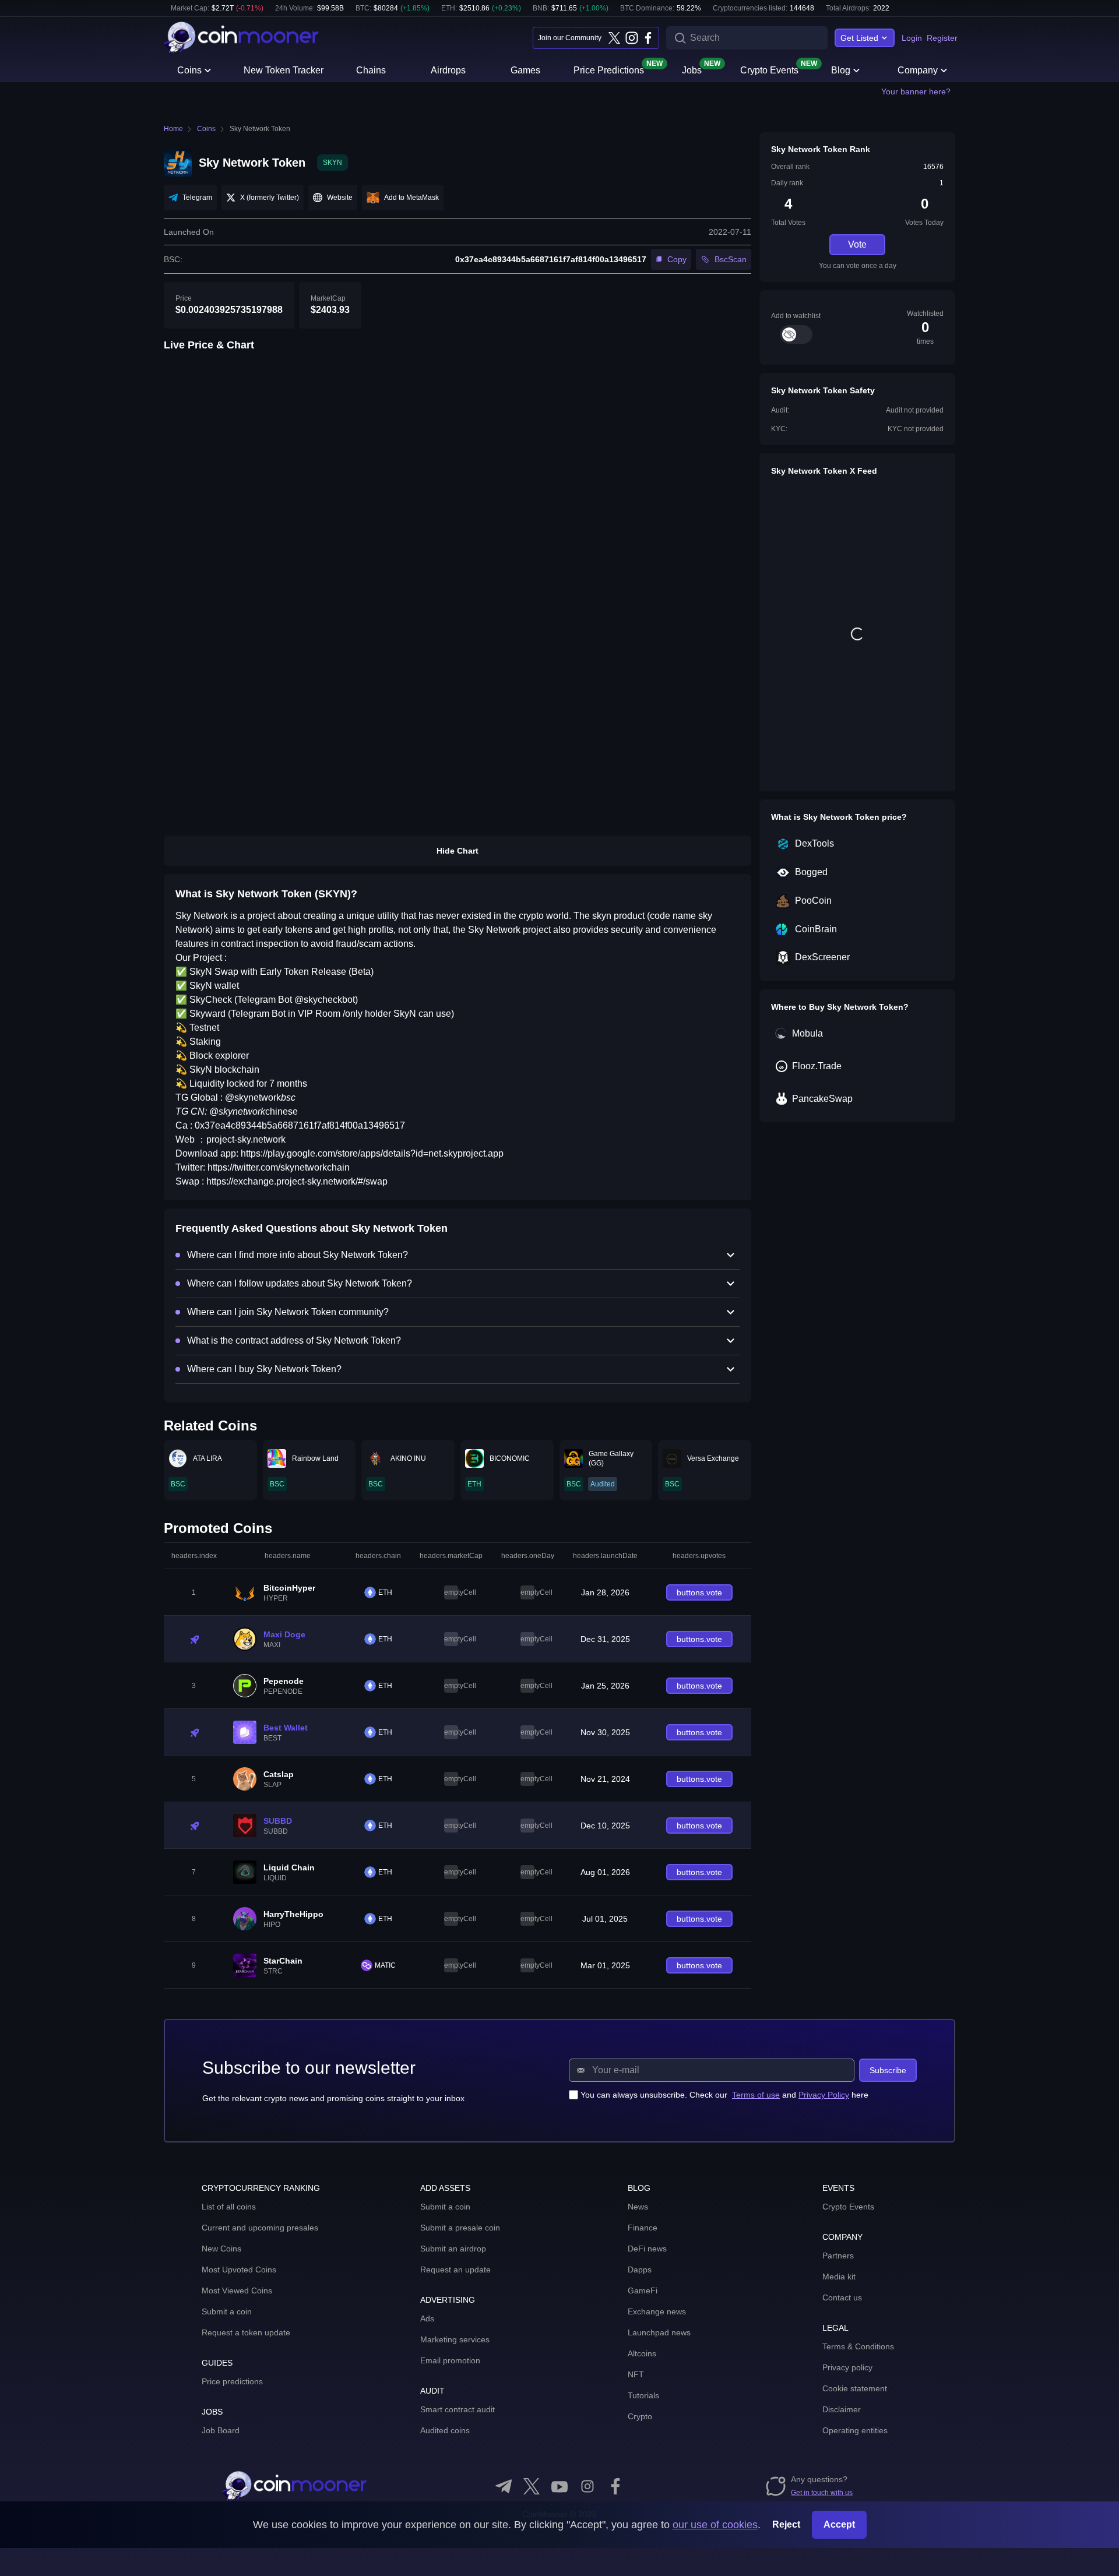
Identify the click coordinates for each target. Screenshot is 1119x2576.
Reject (786, 2524)
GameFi (643, 2290)
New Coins (221, 2249)
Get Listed (859, 38)
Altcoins (642, 2353)
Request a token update (246, 2332)
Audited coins (445, 2430)
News (638, 2207)
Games (525, 70)
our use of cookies (715, 2525)
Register (942, 38)
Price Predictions (609, 69)
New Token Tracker (284, 70)
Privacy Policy (824, 2095)
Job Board (221, 2430)
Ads (427, 2318)
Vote (857, 244)
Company (918, 70)
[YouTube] (559, 2486)
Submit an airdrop (453, 2249)
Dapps (640, 2270)
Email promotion (450, 2360)
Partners (838, 2256)
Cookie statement (855, 2388)
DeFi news (647, 2249)
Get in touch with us (822, 2493)
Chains (371, 70)
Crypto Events (769, 69)
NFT (636, 2374)
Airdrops (448, 70)
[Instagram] (631, 38)
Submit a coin (227, 2311)
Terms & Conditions (858, 2346)
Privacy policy (847, 2367)
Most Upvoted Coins (239, 2270)
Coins (189, 70)
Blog (841, 70)
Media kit (839, 2277)
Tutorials (643, 2395)
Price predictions (232, 2381)
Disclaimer (842, 2409)
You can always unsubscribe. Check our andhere (724, 2095)
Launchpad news (659, 2332)
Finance (643, 2228)
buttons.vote (699, 1592)
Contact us (842, 2297)
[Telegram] (504, 2486)
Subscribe (888, 2070)
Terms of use (756, 2095)
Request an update (455, 2270)
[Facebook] (648, 38)
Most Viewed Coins (237, 2290)
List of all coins (229, 2207)
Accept (839, 2524)
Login (912, 38)
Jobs (692, 69)
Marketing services (455, 2339)
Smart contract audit (458, 2409)
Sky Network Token (260, 129)
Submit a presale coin (460, 2228)
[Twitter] (614, 38)
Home (173, 129)
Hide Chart (458, 851)
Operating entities (855, 2430)
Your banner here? (916, 91)
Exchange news (657, 2311)
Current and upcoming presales (260, 2228)
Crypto (640, 2416)
